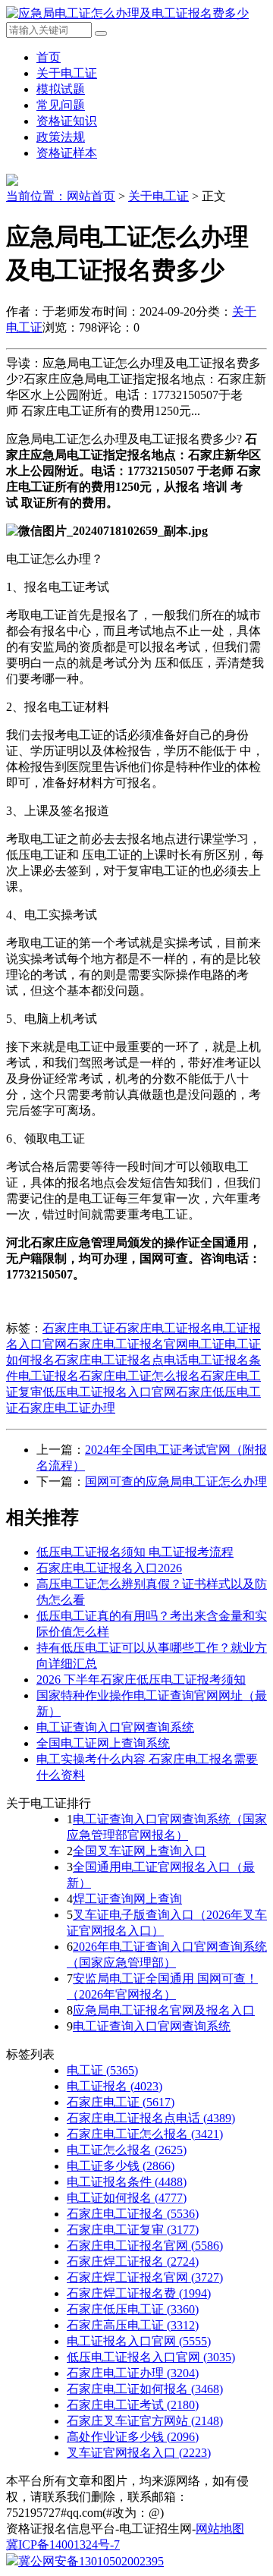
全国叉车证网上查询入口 (140, 1851)
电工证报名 (49, 1376)
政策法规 (61, 137)
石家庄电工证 (79, 1328)
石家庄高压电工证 (133, 2325)
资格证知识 (67, 121)
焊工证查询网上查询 (127, 1899)
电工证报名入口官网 (139, 2341)
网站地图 (220, 2529)
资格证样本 (67, 153)
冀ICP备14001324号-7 (63, 2545)
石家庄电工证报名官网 (127, 1344)
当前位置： (36, 196)
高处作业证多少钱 (133, 2437)
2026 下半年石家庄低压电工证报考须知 (141, 1680)
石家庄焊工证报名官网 (145, 2277)
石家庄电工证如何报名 (145, 2389)
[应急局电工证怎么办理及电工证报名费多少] (127, 13)
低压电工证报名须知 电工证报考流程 (135, 1552)
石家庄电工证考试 (133, 2405)
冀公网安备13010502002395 (91, 2561)
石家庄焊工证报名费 (139, 2293)
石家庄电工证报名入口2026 (109, 1568)
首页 (49, 57)
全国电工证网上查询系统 (103, 1743)
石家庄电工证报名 (164, 1328)
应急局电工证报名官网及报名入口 (164, 2010)
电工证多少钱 (121, 2166)
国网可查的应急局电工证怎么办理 (176, 1481)
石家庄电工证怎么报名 (140, 1376)
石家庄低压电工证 (133, 2309)
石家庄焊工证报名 (133, 2261)
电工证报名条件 (127, 2182)
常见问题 (61, 105)
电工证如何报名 (127, 2198)
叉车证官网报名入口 (139, 2453)
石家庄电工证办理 (67, 1408)
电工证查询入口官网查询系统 (115, 1727)
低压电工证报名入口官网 (109, 1392)
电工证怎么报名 (127, 2150)
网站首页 (91, 196)
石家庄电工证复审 (133, 2230)
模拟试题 (61, 89)
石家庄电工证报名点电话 (121, 1360)
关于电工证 (67, 73)
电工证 (206, 1344)
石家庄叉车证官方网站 (145, 2421)
